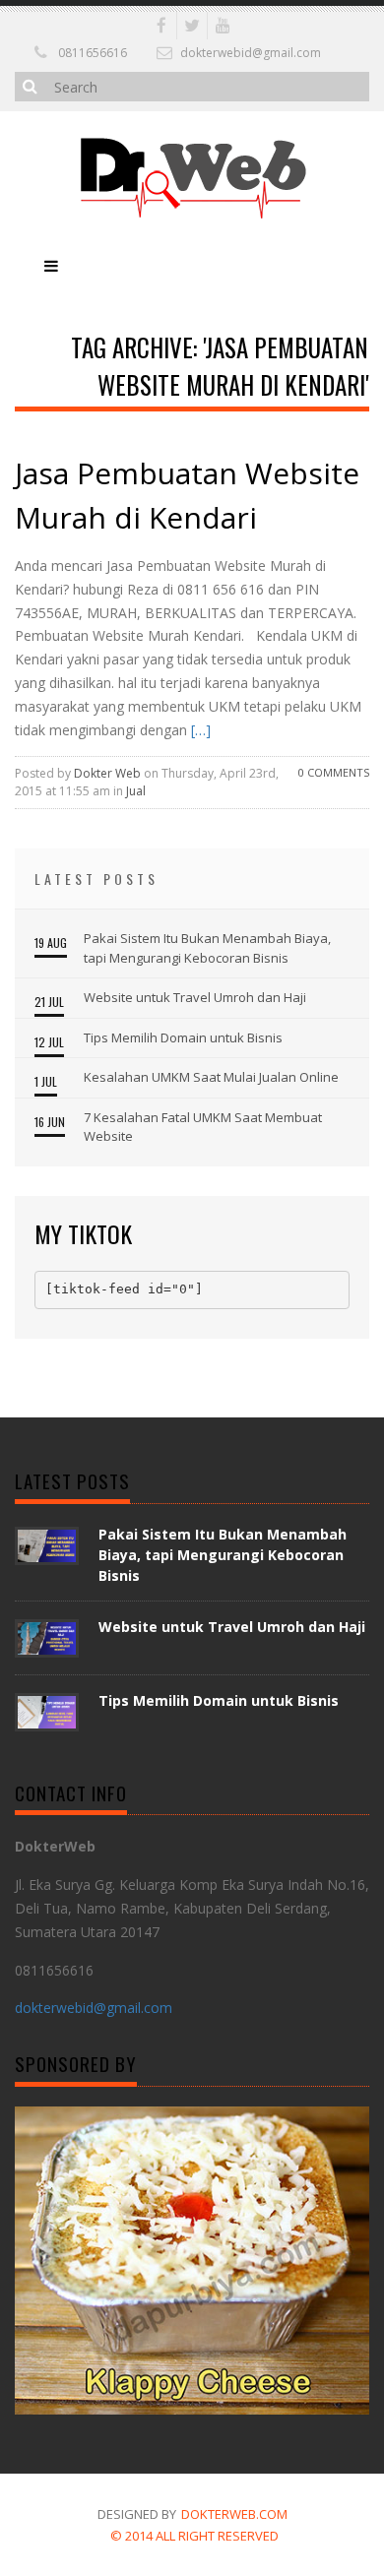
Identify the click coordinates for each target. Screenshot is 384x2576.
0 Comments (334, 772)
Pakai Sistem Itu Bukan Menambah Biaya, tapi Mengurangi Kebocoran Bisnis (207, 948)
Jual (136, 791)
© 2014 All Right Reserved (194, 2536)
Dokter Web (107, 773)
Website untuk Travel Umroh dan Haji (195, 997)
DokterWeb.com (234, 2514)
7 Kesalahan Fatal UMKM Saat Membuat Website (203, 1127)
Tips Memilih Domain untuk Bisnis (183, 1037)
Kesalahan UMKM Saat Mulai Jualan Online (211, 1077)
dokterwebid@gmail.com (251, 53)
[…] (199, 730)
